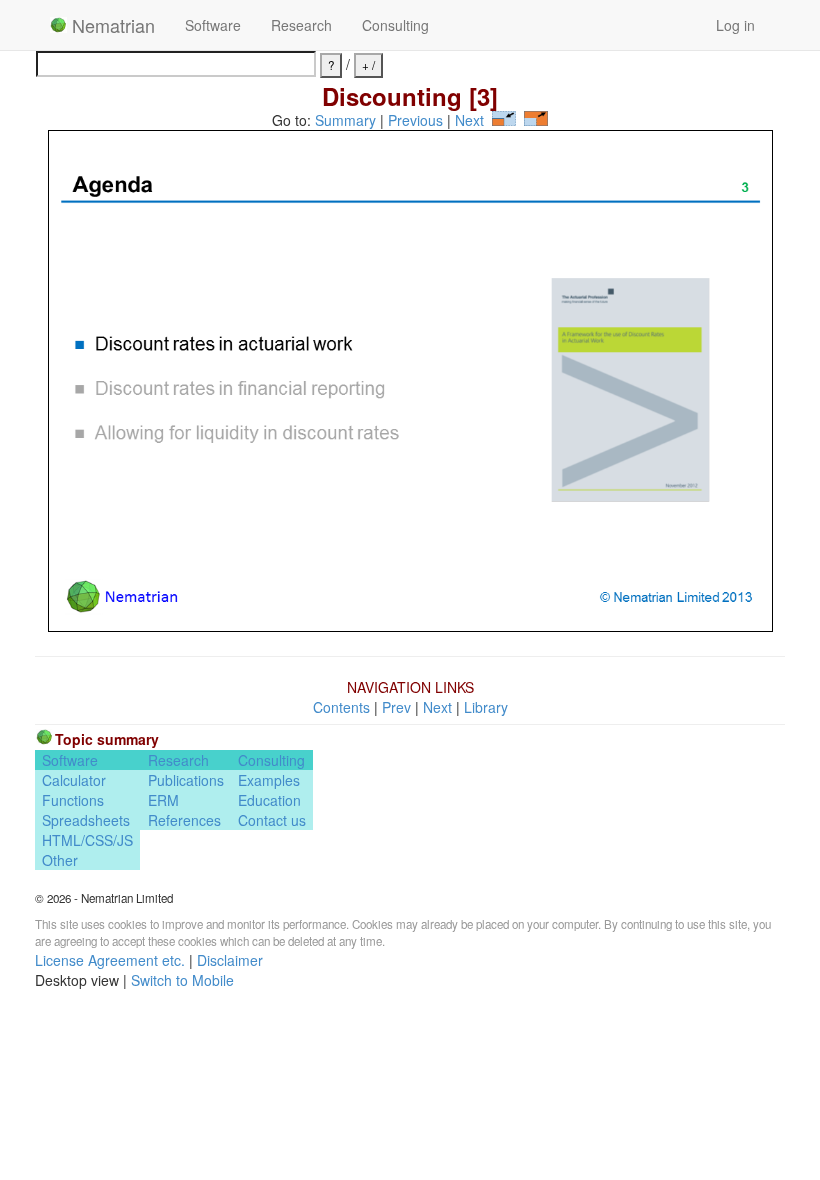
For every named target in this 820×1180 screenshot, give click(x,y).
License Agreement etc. (110, 960)
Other (60, 860)
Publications (186, 780)
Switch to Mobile (182, 980)
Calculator (74, 780)
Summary (345, 120)
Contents (341, 707)
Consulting (395, 25)
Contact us (272, 820)
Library (486, 707)
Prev (396, 707)
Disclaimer (230, 960)
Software (213, 25)
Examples (269, 780)
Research (301, 25)
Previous (415, 120)
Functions (73, 800)
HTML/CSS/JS (87, 840)
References (184, 820)
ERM (163, 800)
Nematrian (111, 25)
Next (469, 120)
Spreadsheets (86, 820)
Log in (735, 25)
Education (269, 800)
